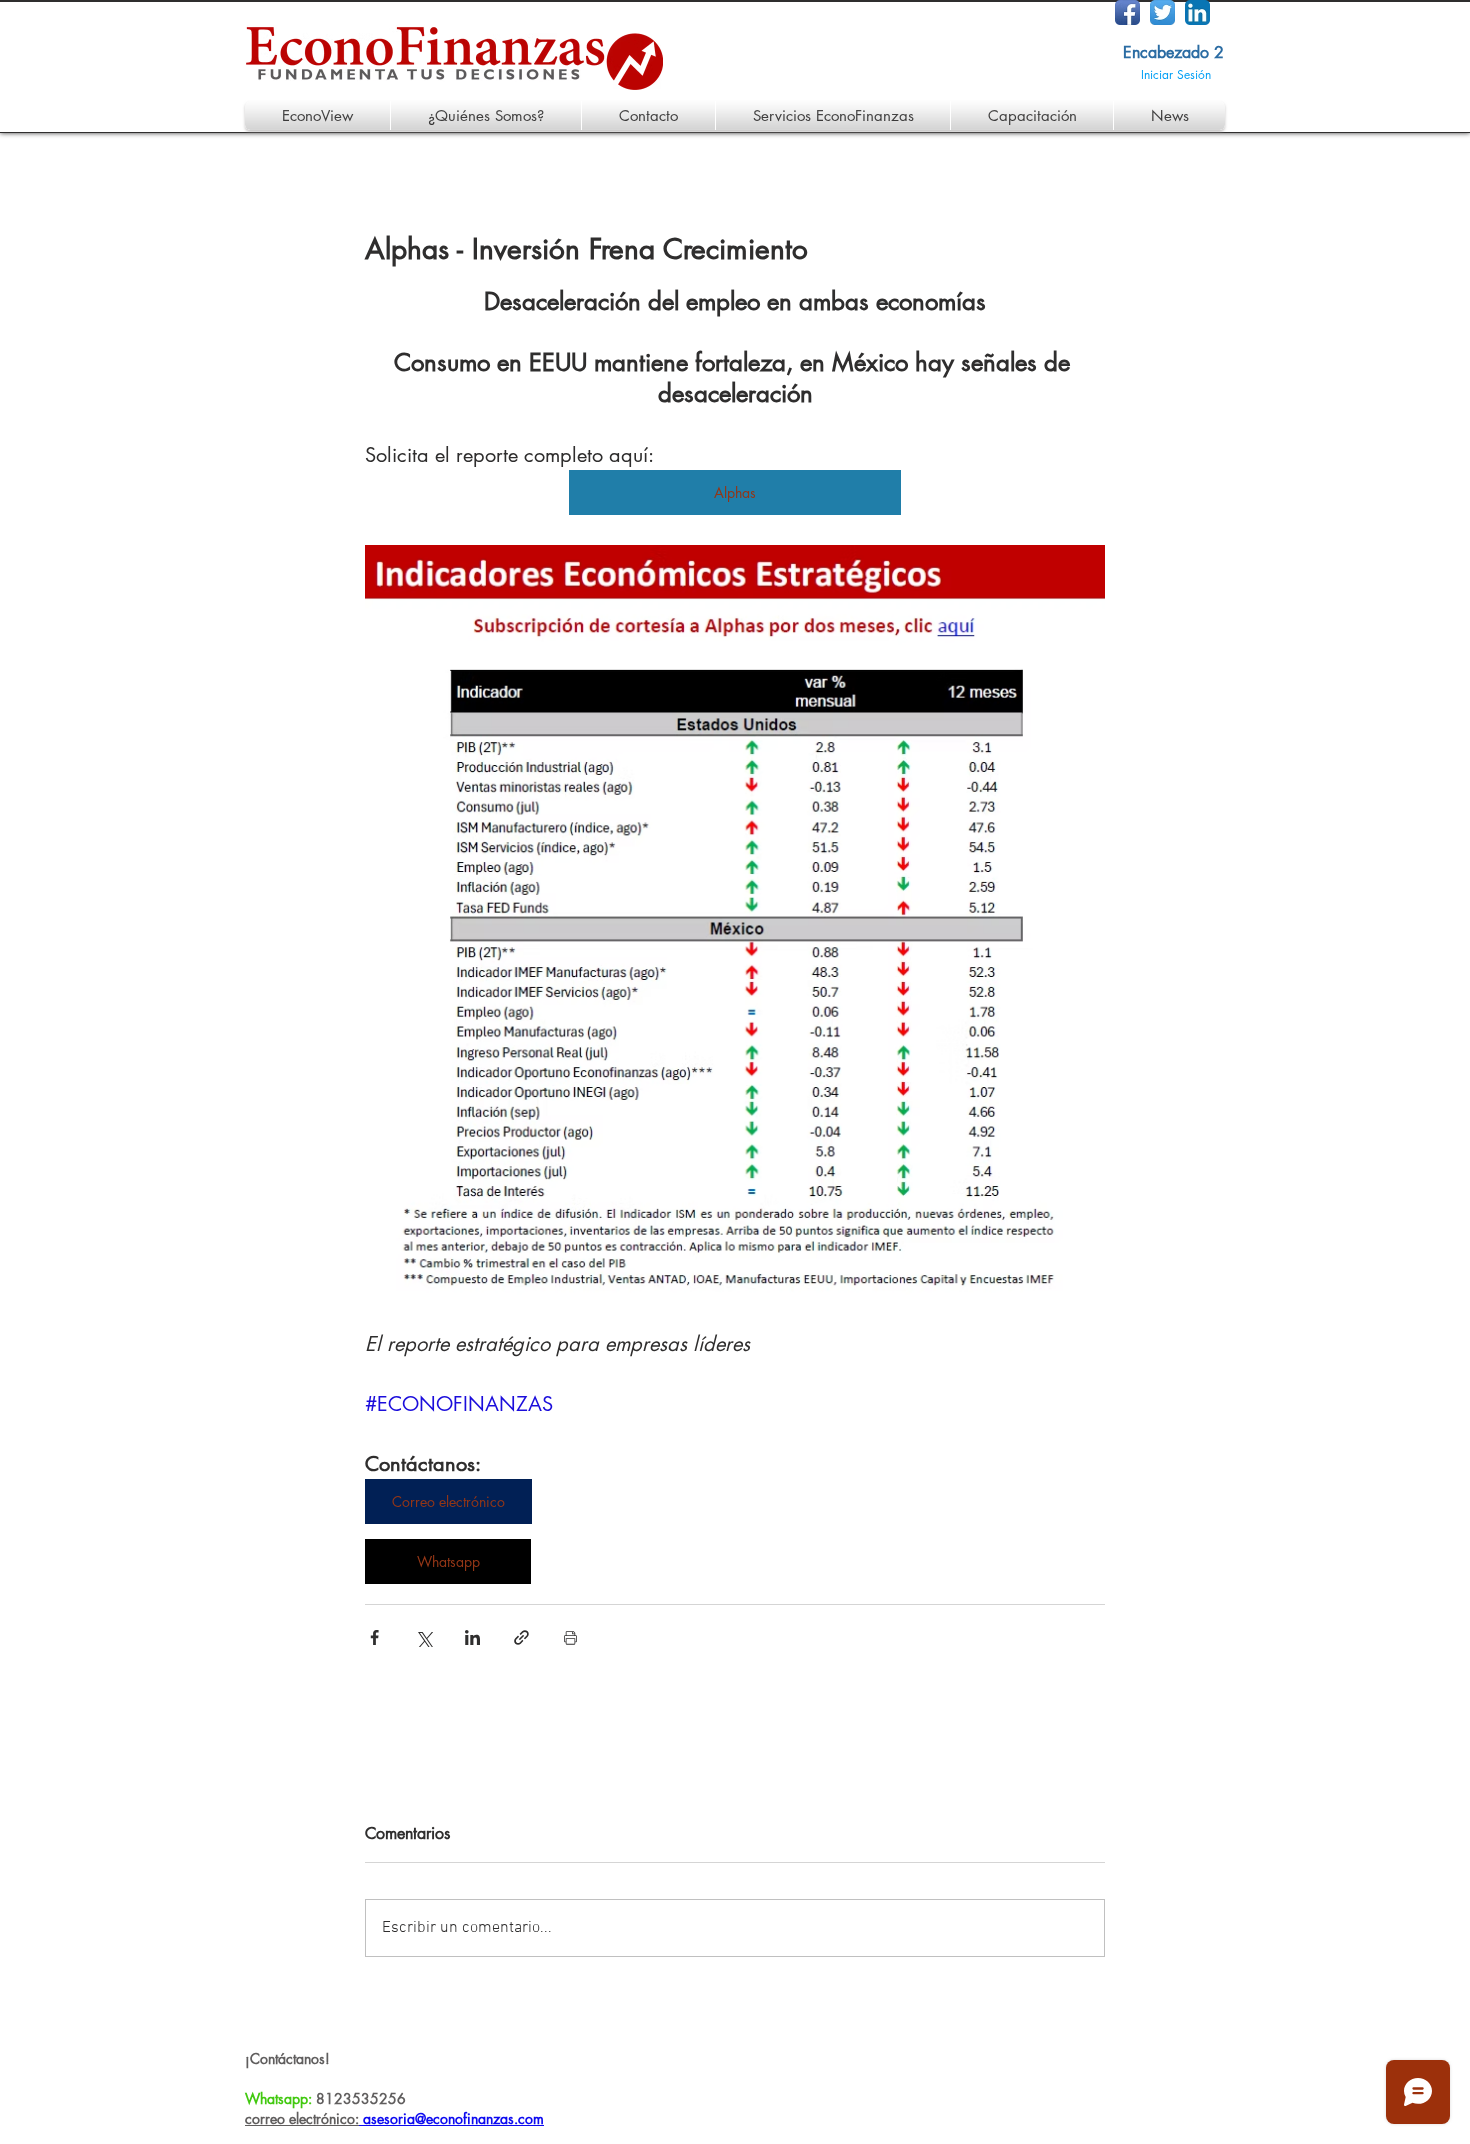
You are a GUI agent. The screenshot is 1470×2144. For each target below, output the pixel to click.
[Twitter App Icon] (1162, 12)
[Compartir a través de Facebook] (374, 1637)
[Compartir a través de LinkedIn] (472, 1637)
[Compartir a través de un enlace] (521, 1637)
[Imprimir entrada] (570, 1637)
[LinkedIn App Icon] (1197, 12)
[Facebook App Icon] (1127, 12)
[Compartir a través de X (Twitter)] (423, 1637)
